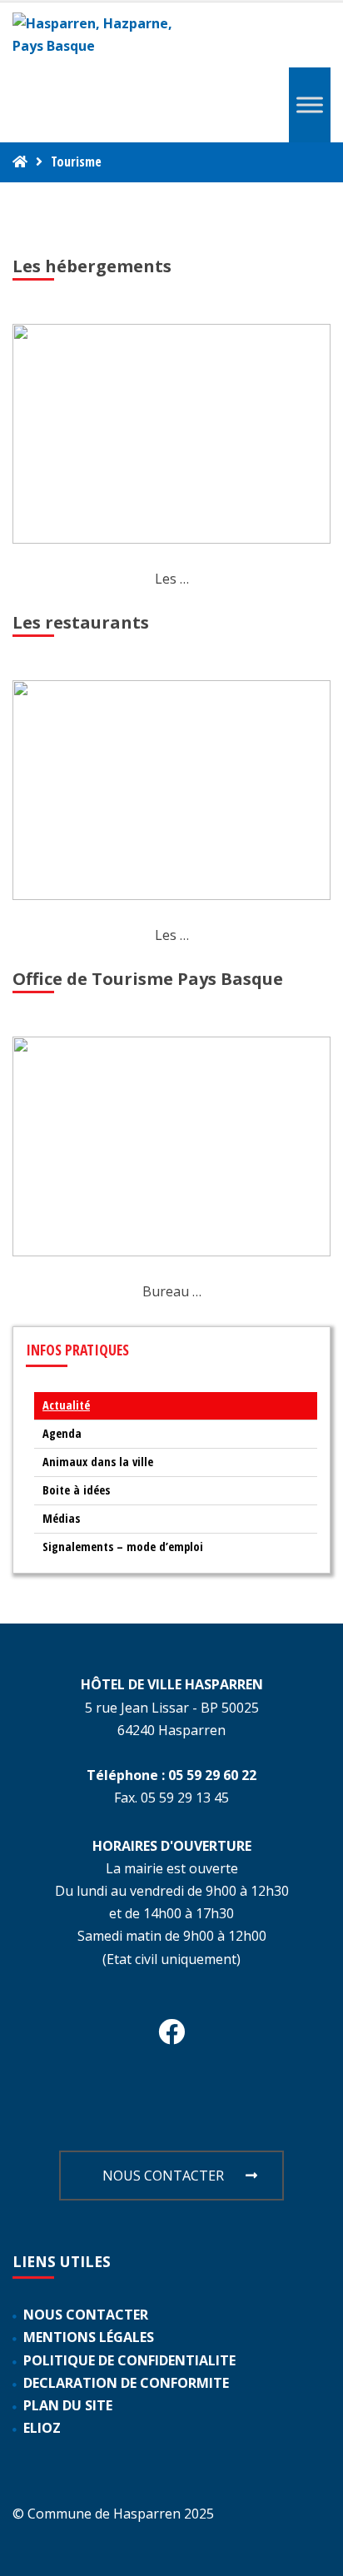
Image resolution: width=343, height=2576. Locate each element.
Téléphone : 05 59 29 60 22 (171, 1775)
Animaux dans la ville (98, 1462)
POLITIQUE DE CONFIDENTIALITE (129, 2360)
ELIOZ (42, 2428)
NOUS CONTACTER (163, 2176)
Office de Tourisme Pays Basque (148, 979)
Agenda (62, 1433)
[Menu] (310, 105)
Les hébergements (92, 266)
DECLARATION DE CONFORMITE (126, 2383)
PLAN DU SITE (68, 2405)
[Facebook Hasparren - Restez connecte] (171, 2036)
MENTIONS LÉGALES (89, 2337)
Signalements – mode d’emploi (123, 1547)
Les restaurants (81, 622)
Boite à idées (76, 1490)
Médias (61, 1518)
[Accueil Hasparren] (20, 162)
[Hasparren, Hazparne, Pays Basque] (100, 35)
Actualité (66, 1405)
